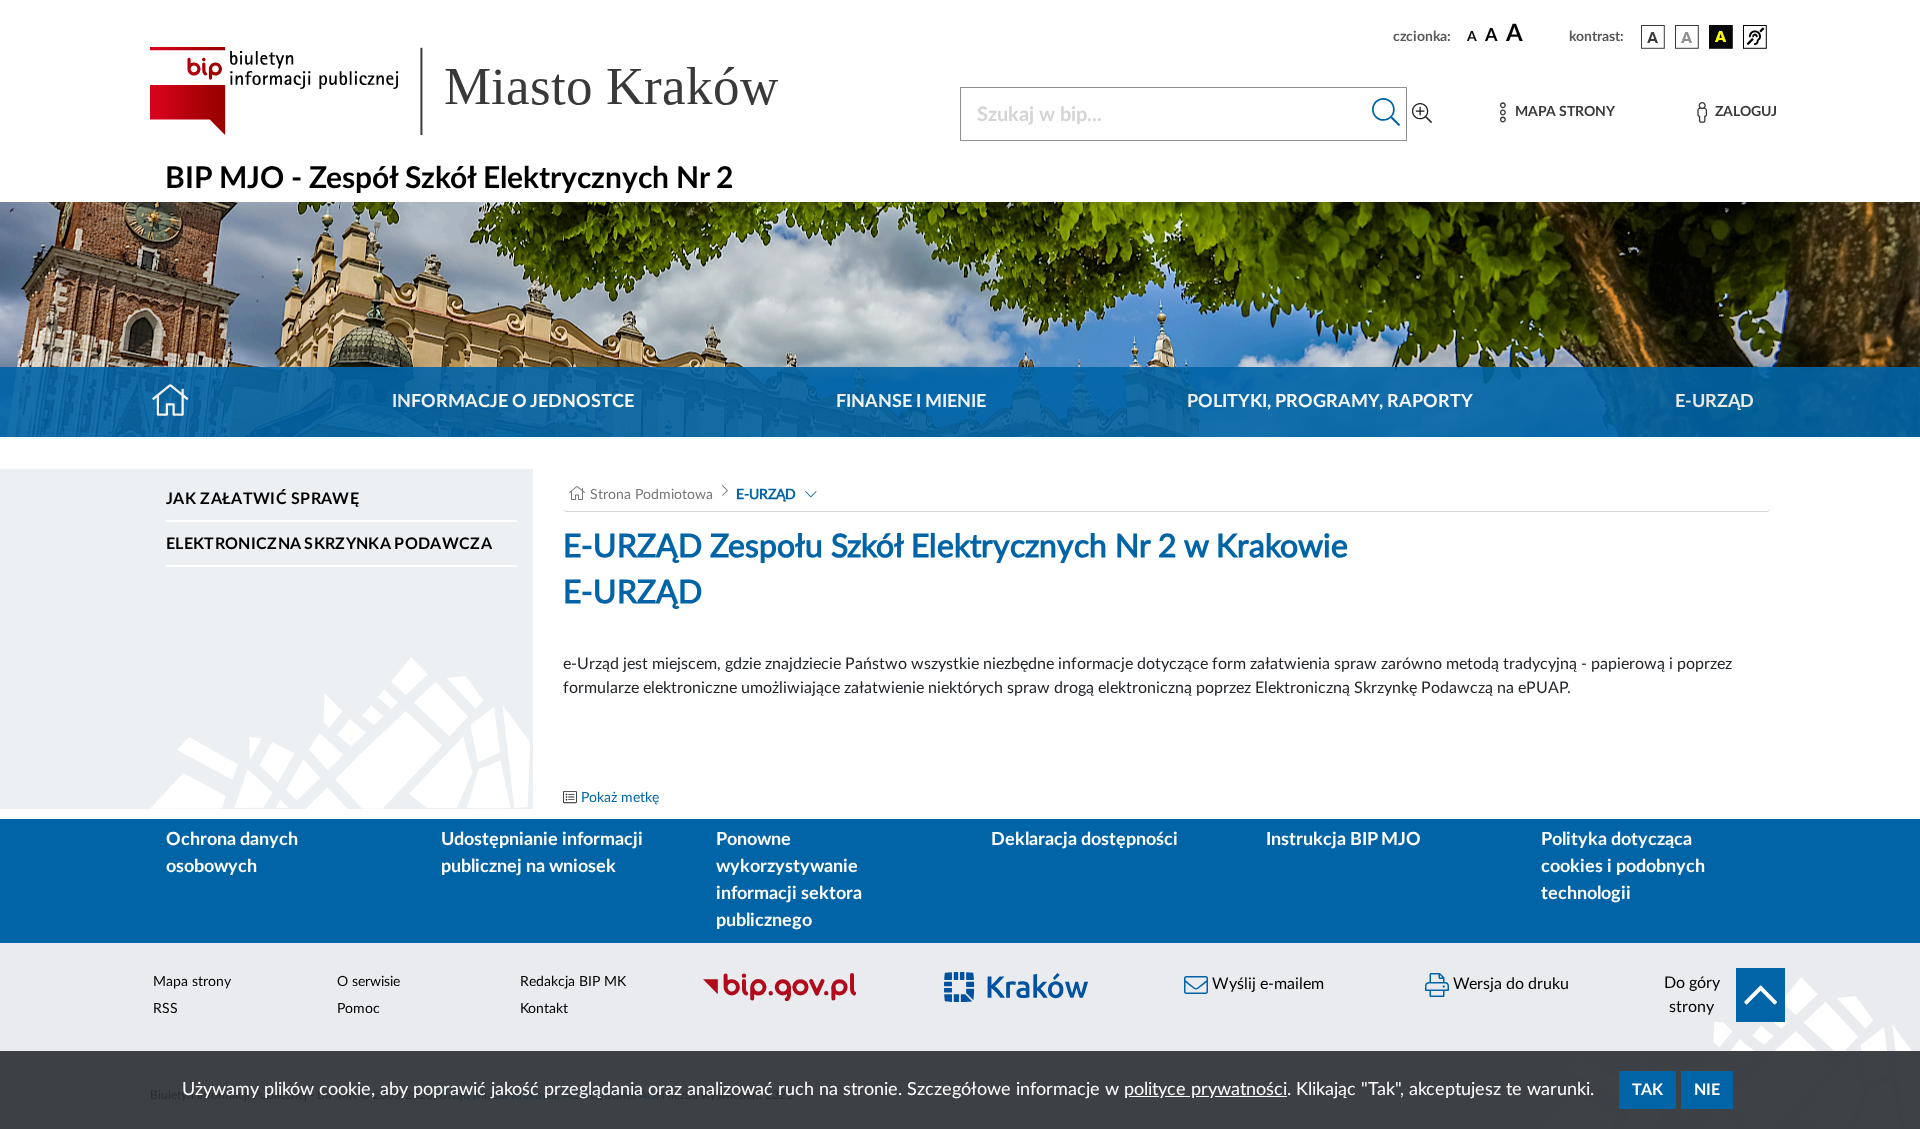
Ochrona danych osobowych (232, 853)
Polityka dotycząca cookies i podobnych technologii (1623, 867)
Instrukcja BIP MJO (1343, 840)
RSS (165, 1009)
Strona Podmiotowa (651, 495)
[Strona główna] (178, 402)
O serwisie (368, 982)
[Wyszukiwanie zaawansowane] (1422, 114)
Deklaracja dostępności (1084, 840)
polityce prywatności (1205, 1090)
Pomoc (358, 1009)
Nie (1707, 1090)
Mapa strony (192, 982)
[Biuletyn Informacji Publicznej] (805, 998)
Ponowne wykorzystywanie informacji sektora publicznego (789, 880)
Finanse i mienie (911, 402)
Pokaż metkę (620, 798)
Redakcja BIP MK (573, 982)
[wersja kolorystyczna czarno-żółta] (1721, 37)
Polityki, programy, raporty (1330, 402)
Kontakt (544, 1009)
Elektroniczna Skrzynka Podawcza (329, 544)
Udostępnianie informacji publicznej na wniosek (542, 853)
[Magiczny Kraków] (1046, 998)
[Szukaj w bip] (1386, 114)
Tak (1647, 1090)
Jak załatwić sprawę (262, 499)
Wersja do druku (1509, 984)
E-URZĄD (1714, 402)
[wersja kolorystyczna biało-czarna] (1687, 37)
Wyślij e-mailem (1266, 984)
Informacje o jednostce (513, 402)
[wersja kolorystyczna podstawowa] (1653, 37)
